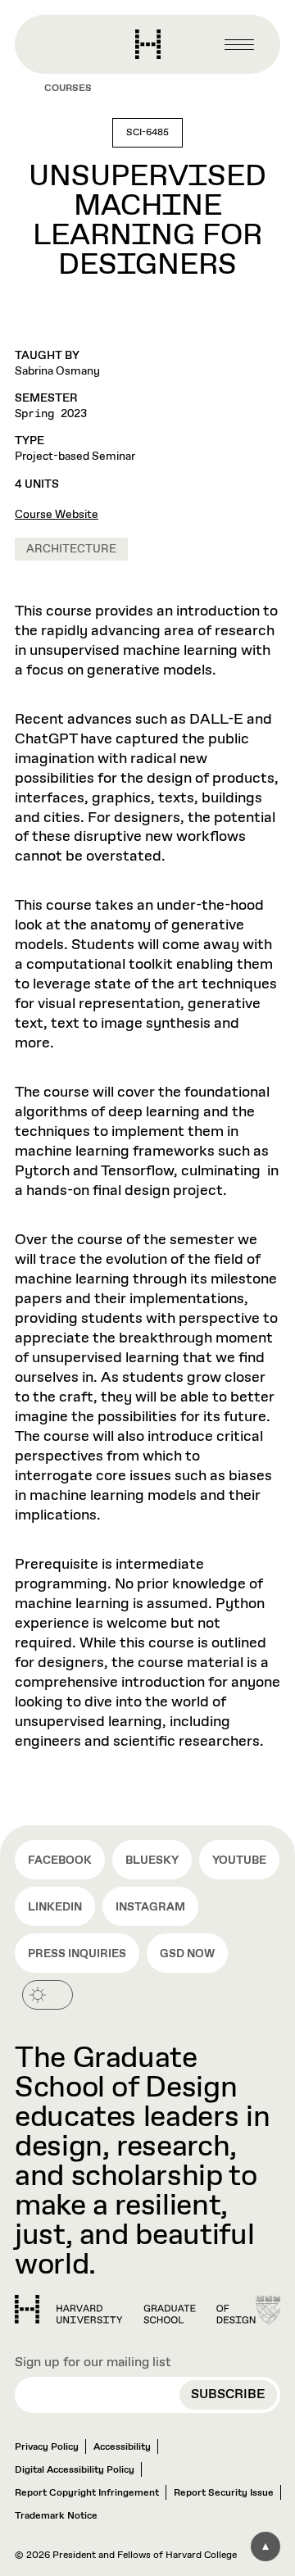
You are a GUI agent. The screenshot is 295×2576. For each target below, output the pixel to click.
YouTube (239, 1860)
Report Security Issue (224, 2493)
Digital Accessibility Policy (75, 2470)
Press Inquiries (77, 1954)
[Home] (135, 2310)
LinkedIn (55, 1907)
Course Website (57, 515)
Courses (68, 89)
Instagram (150, 1907)
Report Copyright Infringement (87, 2493)
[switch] (48, 1995)
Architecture (71, 549)
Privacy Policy (47, 2447)
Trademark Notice (56, 2516)
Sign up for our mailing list (93, 2362)
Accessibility (122, 2447)
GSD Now (187, 1954)
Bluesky (152, 1860)
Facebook (60, 1860)
